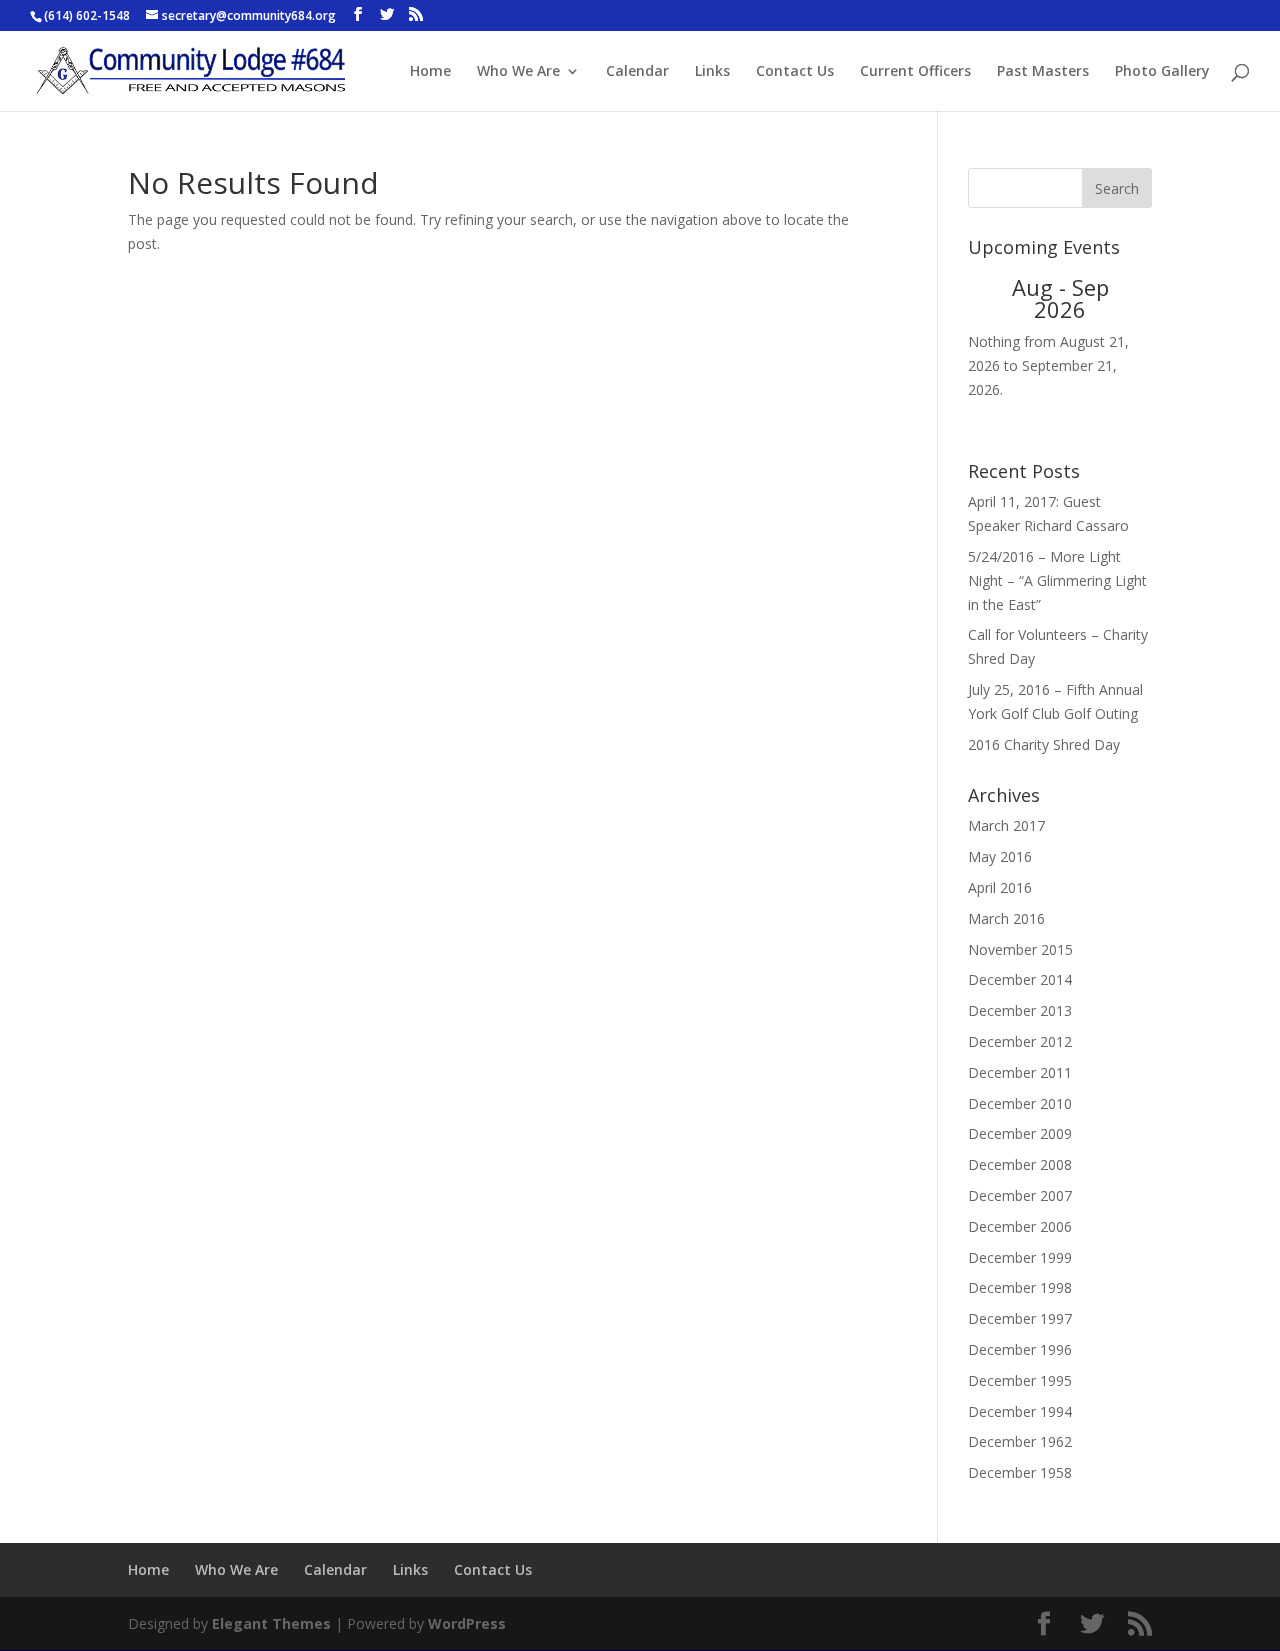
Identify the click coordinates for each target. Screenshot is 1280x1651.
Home (430, 72)
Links (712, 72)
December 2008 (1020, 1164)
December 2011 (1020, 1072)
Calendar (637, 72)
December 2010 (1020, 1103)
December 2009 (1020, 1133)
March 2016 (1006, 918)
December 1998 (1020, 1287)
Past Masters (1043, 72)
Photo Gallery (1162, 72)
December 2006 (1020, 1226)
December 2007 (1020, 1195)
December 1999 (1020, 1257)
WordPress (467, 1623)
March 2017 (1006, 825)
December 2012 (1020, 1041)
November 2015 (1020, 949)
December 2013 (1020, 1010)
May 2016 (1000, 856)
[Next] (1133, 298)
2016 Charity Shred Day (1044, 744)
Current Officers (915, 72)
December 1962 (1020, 1441)
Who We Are (518, 72)
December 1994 (1020, 1411)
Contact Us (795, 72)
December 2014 (1020, 979)
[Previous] (986, 298)
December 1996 (1020, 1349)
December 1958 (1020, 1472)
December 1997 (1020, 1318)
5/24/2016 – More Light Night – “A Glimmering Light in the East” (1057, 580)
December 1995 (1020, 1380)
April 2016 (1000, 887)
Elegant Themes (271, 1623)
